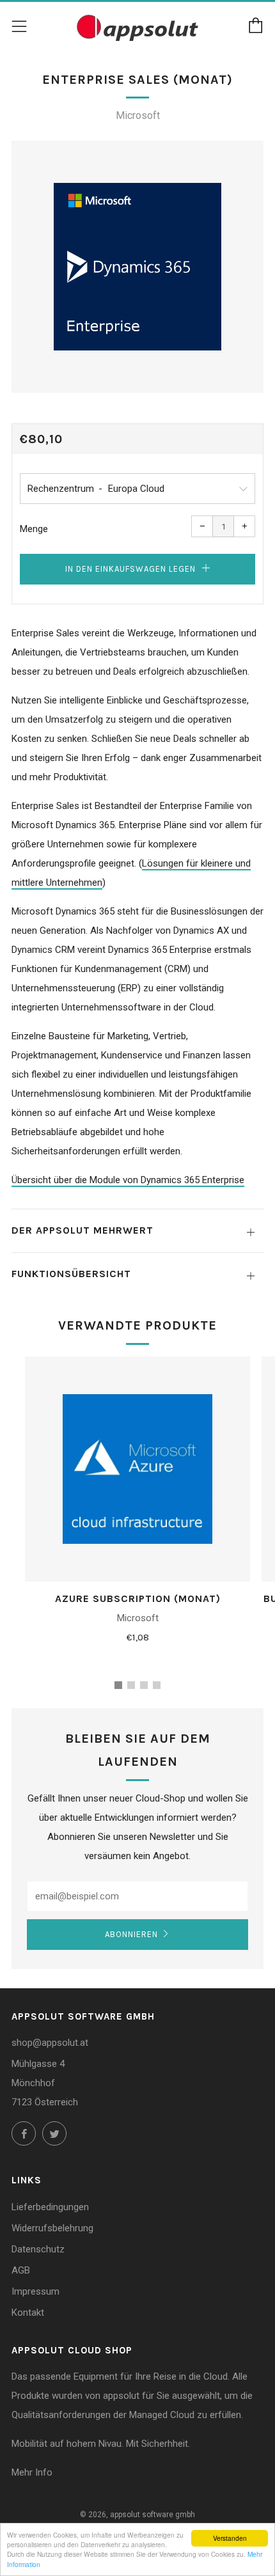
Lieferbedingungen (50, 2207)
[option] (137, 267)
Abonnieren (131, 1934)
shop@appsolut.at (50, 2043)
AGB (21, 2270)
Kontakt (28, 2313)
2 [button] (131, 1685)
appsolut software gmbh (153, 2515)
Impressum (35, 2291)
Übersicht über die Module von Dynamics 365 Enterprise (128, 1180)
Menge (34, 529)
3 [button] (144, 1685)
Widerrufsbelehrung (52, 2228)
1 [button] (118, 1685)
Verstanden (230, 2538)
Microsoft (138, 115)
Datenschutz (38, 2249)
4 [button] (157, 1685)
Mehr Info (32, 2472)
